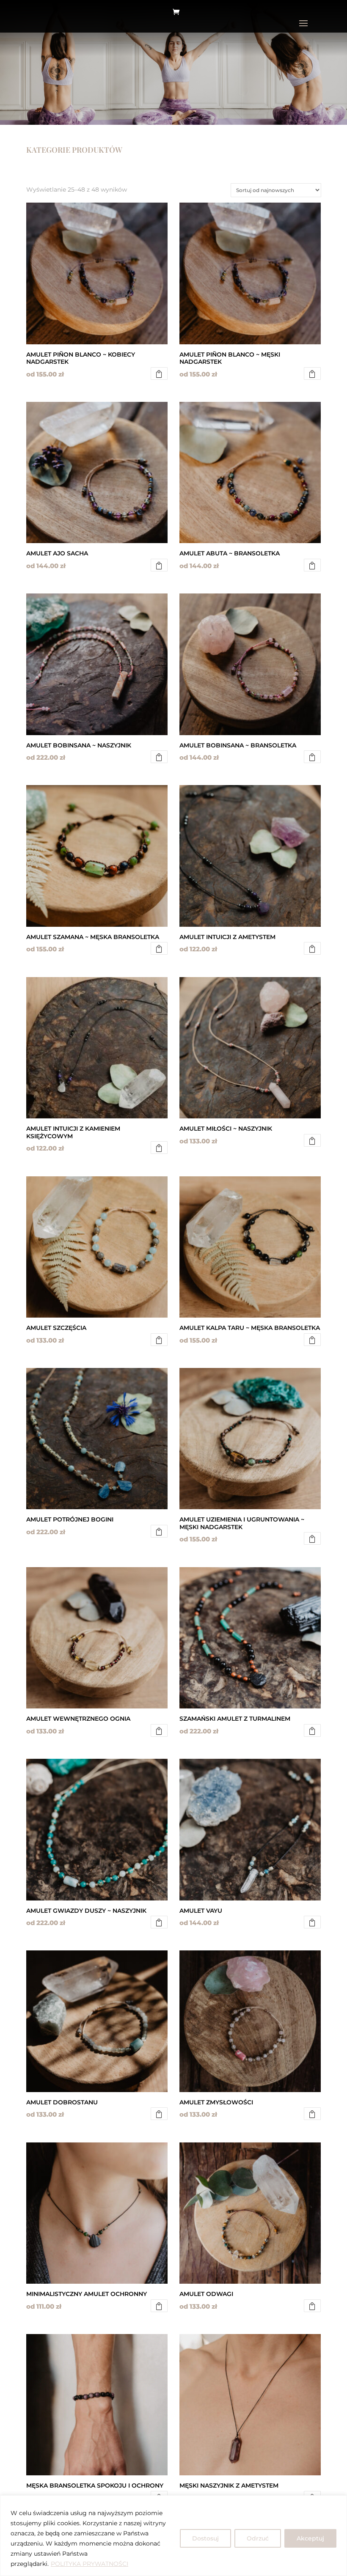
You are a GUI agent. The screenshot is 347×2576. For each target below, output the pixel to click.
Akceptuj (310, 2538)
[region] (173, 2536)
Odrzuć (258, 2538)
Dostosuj (205, 2538)
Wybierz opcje (159, 373)
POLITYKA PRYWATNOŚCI (90, 2564)
